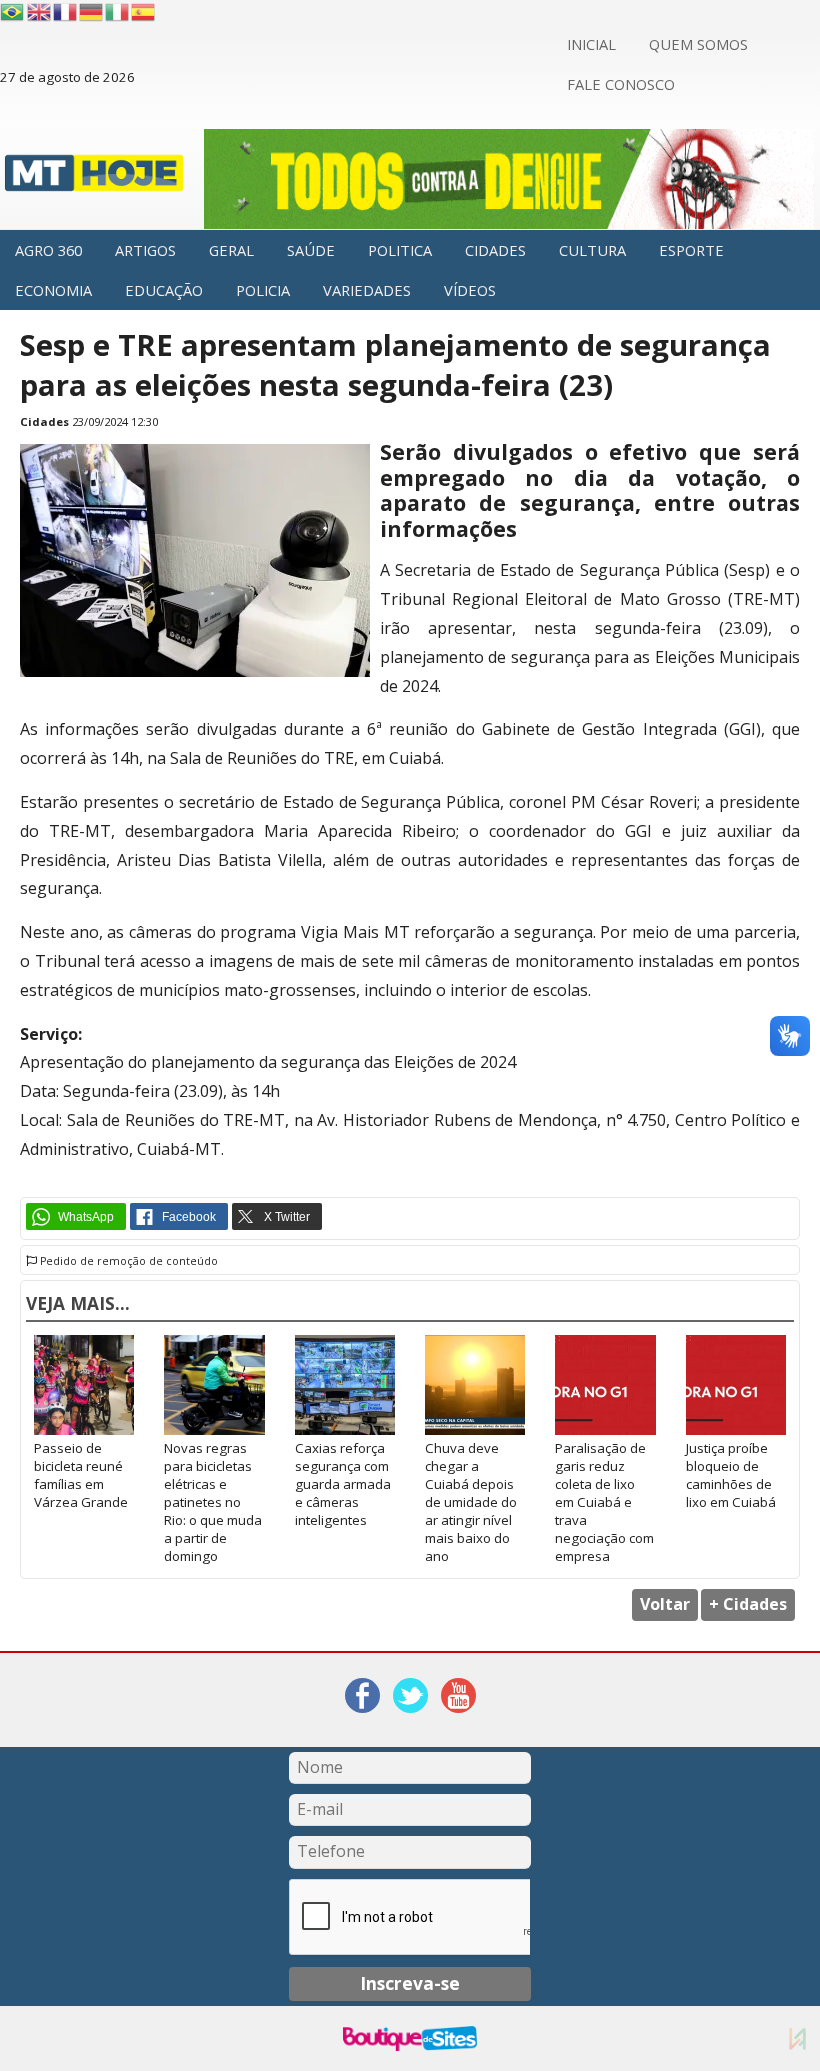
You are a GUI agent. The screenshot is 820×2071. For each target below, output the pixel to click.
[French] (66, 12)
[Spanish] (144, 12)
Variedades (367, 290)
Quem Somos (698, 44)
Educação (164, 290)
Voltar (665, 1604)
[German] (92, 12)
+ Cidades (748, 1604)
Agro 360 (48, 250)
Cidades (495, 250)
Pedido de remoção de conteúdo (127, 1261)
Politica (400, 250)
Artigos (145, 250)
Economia (53, 290)
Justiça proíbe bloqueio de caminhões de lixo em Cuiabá (731, 1475)
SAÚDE (311, 250)
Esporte (691, 250)
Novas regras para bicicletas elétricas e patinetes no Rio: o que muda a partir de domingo (213, 1502)
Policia (263, 290)
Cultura (592, 250)
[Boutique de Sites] (409, 2038)
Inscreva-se (410, 1983)
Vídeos (470, 290)
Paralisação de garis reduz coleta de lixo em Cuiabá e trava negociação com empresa (604, 1502)
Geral (231, 250)
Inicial (591, 44)
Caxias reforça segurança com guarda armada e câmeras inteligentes (343, 1484)
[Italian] (118, 12)
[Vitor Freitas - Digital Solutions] (797, 2038)
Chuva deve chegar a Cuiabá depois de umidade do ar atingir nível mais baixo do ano (471, 1502)
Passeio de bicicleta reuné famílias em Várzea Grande (81, 1475)
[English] (40, 12)
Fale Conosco (621, 84)
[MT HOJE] (94, 178)
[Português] (12, 12)
